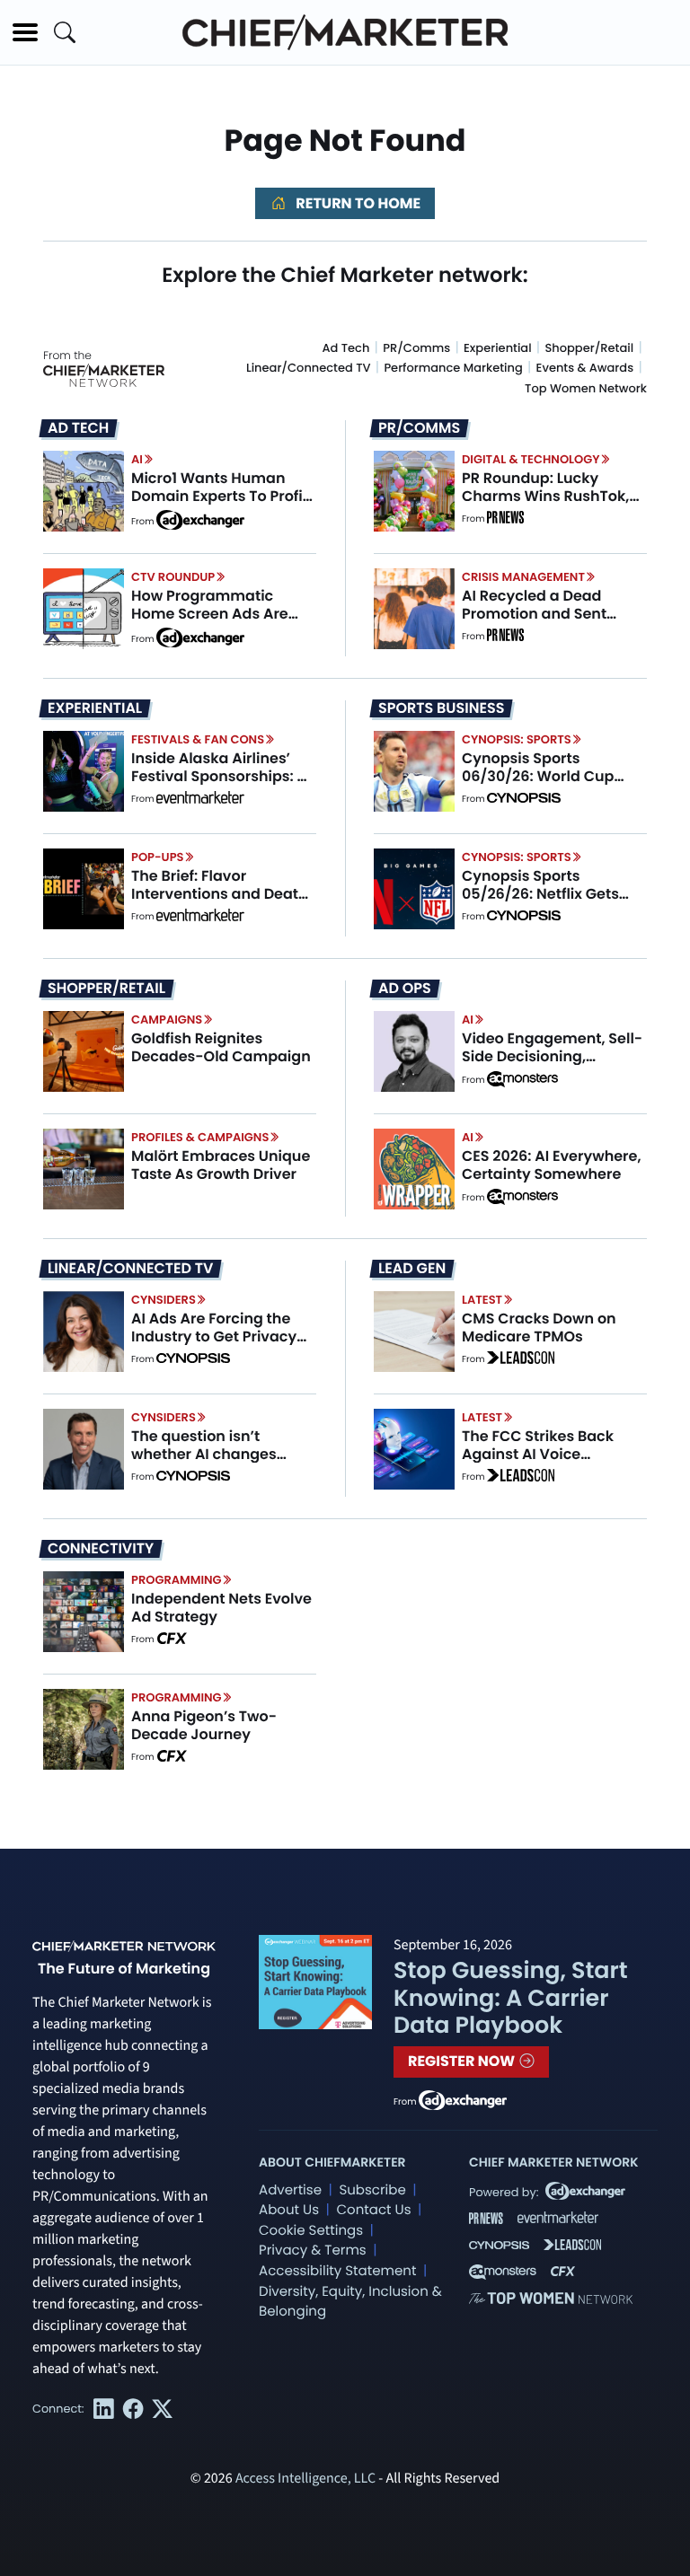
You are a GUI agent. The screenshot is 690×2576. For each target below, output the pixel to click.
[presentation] (84, 491)
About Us (289, 2210)
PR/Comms (416, 348)
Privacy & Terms (313, 2251)
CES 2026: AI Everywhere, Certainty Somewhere (552, 1165)
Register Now (463, 2061)
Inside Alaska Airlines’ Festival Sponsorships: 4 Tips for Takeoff (219, 775)
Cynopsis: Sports (517, 739)
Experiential (498, 348)
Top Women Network (586, 388)
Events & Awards (585, 368)
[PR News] (505, 519)
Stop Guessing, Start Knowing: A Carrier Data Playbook (511, 1997)
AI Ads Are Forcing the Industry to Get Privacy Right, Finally (214, 1336)
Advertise (290, 2190)
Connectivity (101, 1549)
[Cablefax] (171, 1640)
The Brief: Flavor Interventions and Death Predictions (220, 893)
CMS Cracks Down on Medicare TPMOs (539, 1327)
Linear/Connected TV (309, 368)
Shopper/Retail (589, 348)
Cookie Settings (311, 2231)
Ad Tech (346, 348)
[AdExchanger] (200, 519)
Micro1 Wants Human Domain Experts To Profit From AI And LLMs (220, 495)
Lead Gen (412, 1269)
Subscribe (372, 2190)
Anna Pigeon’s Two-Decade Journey (204, 1725)
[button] (25, 32)
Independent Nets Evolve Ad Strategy (221, 1607)
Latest (482, 1300)
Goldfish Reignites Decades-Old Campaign (221, 1047)
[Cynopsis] (524, 799)
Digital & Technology (531, 459)
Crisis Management (523, 577)
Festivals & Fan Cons (198, 739)
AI (137, 459)
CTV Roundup (173, 577)
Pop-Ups (157, 857)
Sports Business (441, 708)
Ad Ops (405, 989)
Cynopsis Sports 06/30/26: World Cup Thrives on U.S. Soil (538, 775)
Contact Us (373, 2210)
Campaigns (167, 1020)
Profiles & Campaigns (200, 1137)
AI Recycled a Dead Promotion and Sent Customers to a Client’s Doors (547, 622)
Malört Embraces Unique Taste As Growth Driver (221, 1165)
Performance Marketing (453, 368)
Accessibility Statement (337, 2271)
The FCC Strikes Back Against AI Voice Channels (538, 1453)
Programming (177, 1580)
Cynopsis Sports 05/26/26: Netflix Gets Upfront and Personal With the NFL (540, 902)
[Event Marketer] (200, 799)
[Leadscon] (521, 1359)
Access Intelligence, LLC (305, 2479)
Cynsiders (164, 1300)
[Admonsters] (522, 1079)
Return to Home (357, 203)
